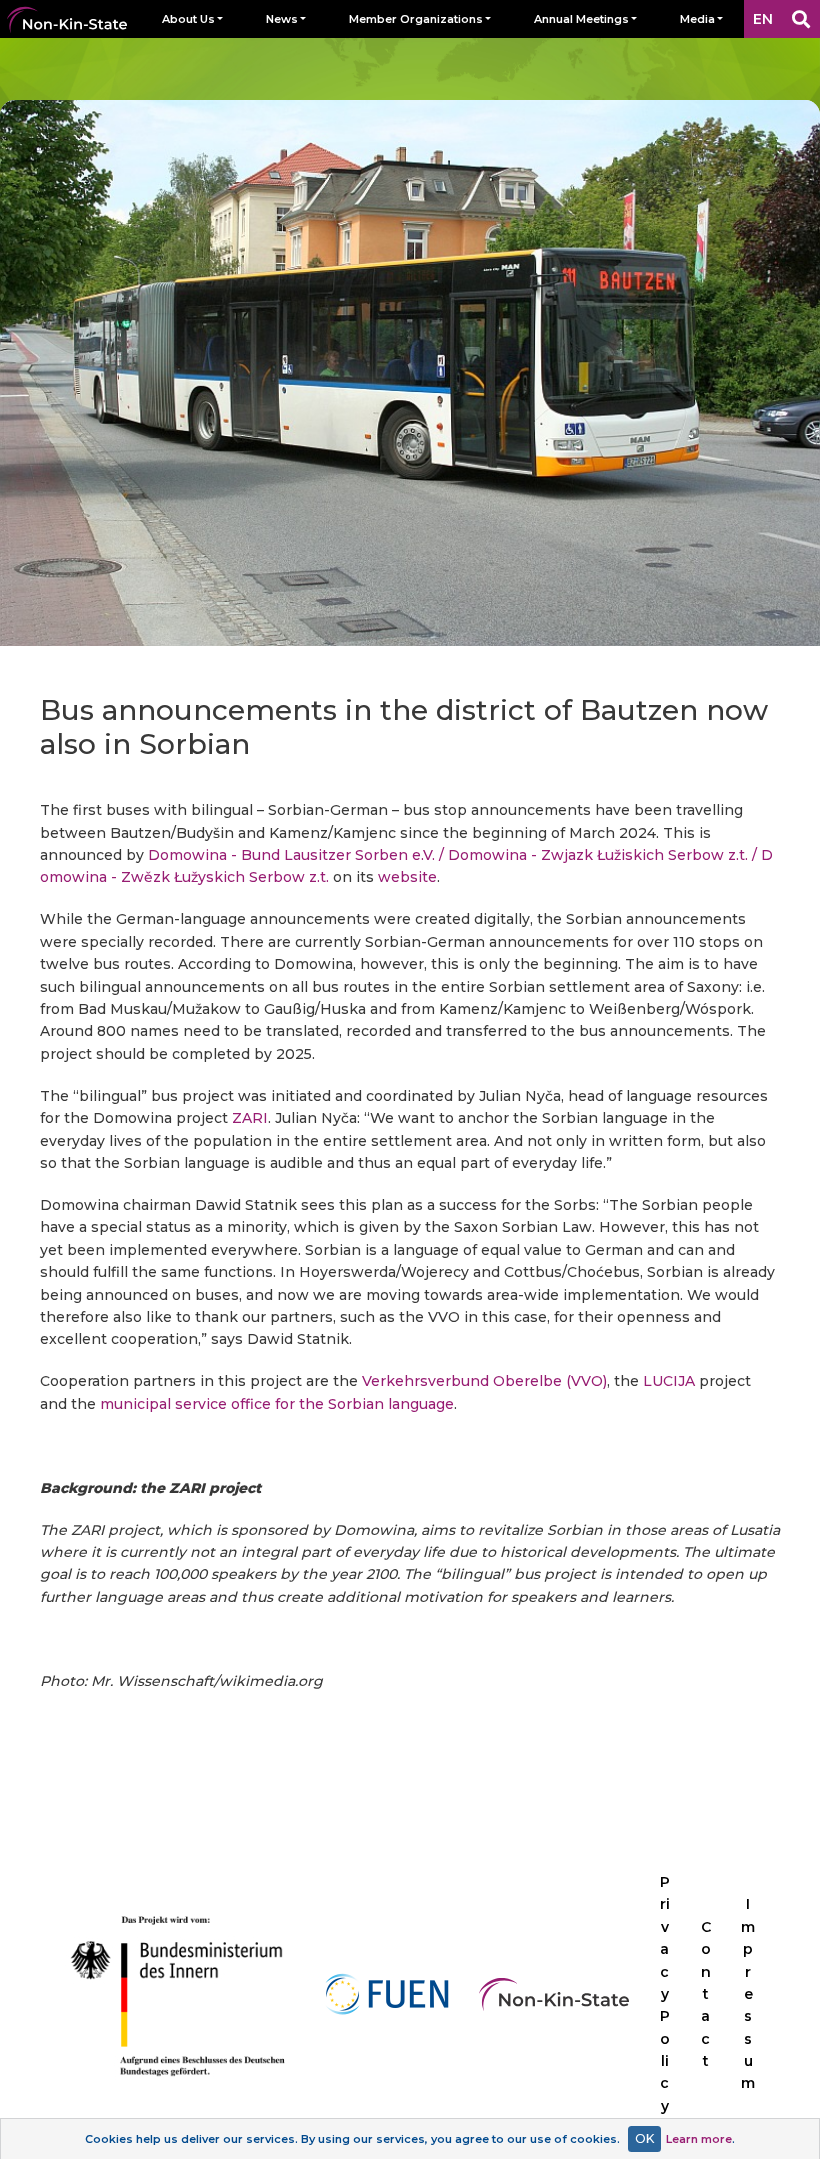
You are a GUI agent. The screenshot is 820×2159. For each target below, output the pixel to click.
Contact (706, 1994)
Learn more (699, 2139)
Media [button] (697, 19)
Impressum (748, 1993)
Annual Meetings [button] (581, 19)
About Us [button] (188, 19)
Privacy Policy (665, 1994)
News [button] (282, 19)
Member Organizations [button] (416, 19)
